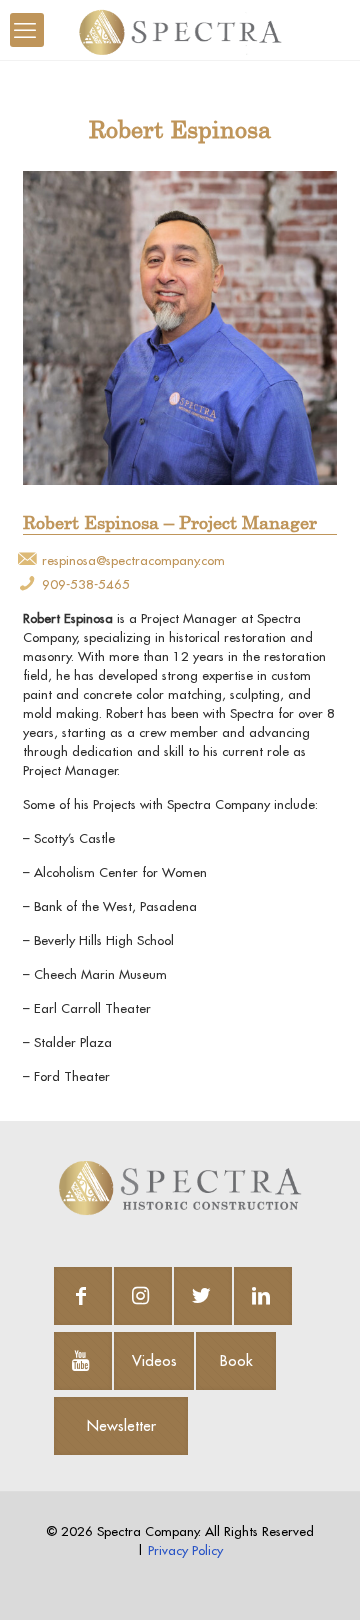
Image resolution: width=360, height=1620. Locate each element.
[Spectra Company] (180, 30)
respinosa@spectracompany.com (133, 560)
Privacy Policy (185, 1550)
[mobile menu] (27, 30)
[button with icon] (83, 1296)
